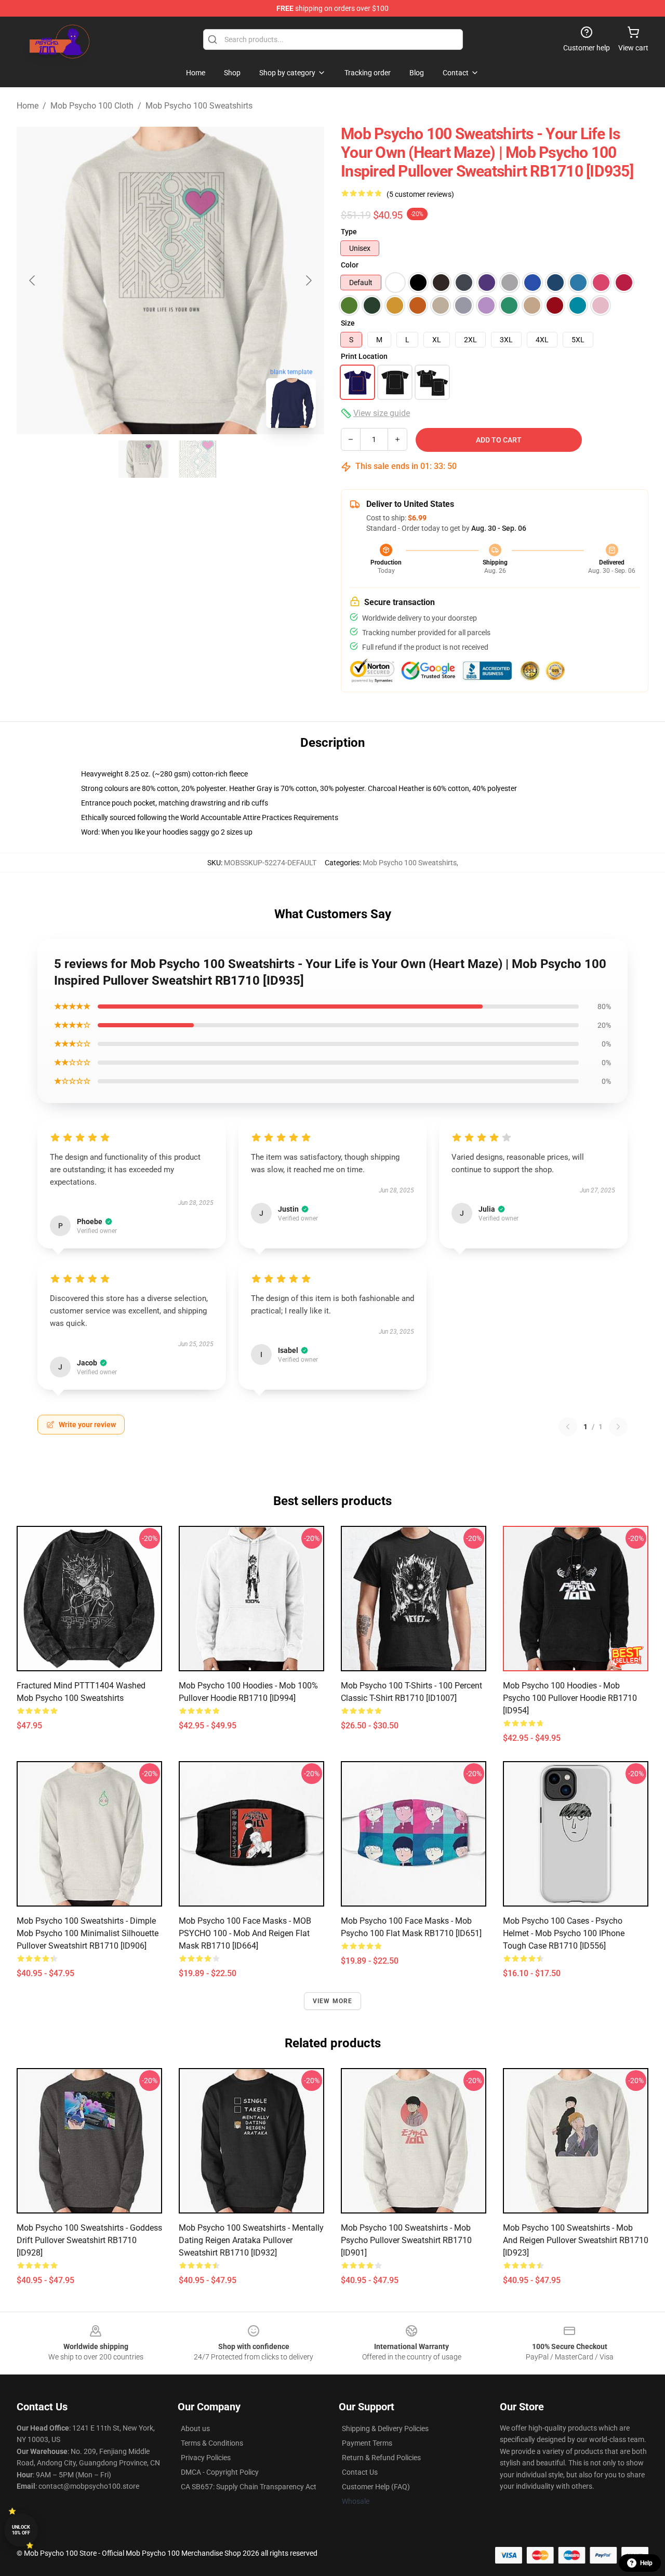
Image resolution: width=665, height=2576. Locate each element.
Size (348, 323)
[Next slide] (308, 280)
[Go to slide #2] (197, 459)
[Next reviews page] (618, 1427)
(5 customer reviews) (420, 194)
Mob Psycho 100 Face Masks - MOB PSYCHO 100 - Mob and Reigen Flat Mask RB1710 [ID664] (245, 1933)
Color (350, 265)
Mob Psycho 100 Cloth (92, 106)
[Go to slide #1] (143, 459)
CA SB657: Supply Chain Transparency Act (249, 2487)
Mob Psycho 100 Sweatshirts (199, 106)
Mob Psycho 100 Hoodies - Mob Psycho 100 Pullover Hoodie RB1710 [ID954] (570, 1698)
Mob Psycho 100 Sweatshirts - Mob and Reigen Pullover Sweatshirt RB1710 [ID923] (576, 2240)
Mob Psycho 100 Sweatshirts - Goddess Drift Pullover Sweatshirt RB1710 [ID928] (89, 2240)
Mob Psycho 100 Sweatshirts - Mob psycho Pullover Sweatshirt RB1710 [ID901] (406, 2240)
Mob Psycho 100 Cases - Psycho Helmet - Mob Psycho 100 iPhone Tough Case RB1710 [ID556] (564, 1933)
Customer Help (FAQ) (376, 2487)
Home (28, 106)
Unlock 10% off (21, 2530)
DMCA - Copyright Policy (220, 2472)
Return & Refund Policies (381, 2458)
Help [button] (646, 2563)
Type (349, 232)
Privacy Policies (206, 2458)
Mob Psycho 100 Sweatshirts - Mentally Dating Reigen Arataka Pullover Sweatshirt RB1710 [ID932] (251, 2240)
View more (333, 2001)
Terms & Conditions (212, 2443)
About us (195, 2429)
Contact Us (360, 2472)
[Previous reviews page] (568, 1427)
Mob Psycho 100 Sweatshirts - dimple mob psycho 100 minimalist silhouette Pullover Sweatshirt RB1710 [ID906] (88, 1933)
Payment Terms (367, 2443)
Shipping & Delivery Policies (385, 2429)
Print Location (364, 356)
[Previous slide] (33, 280)
